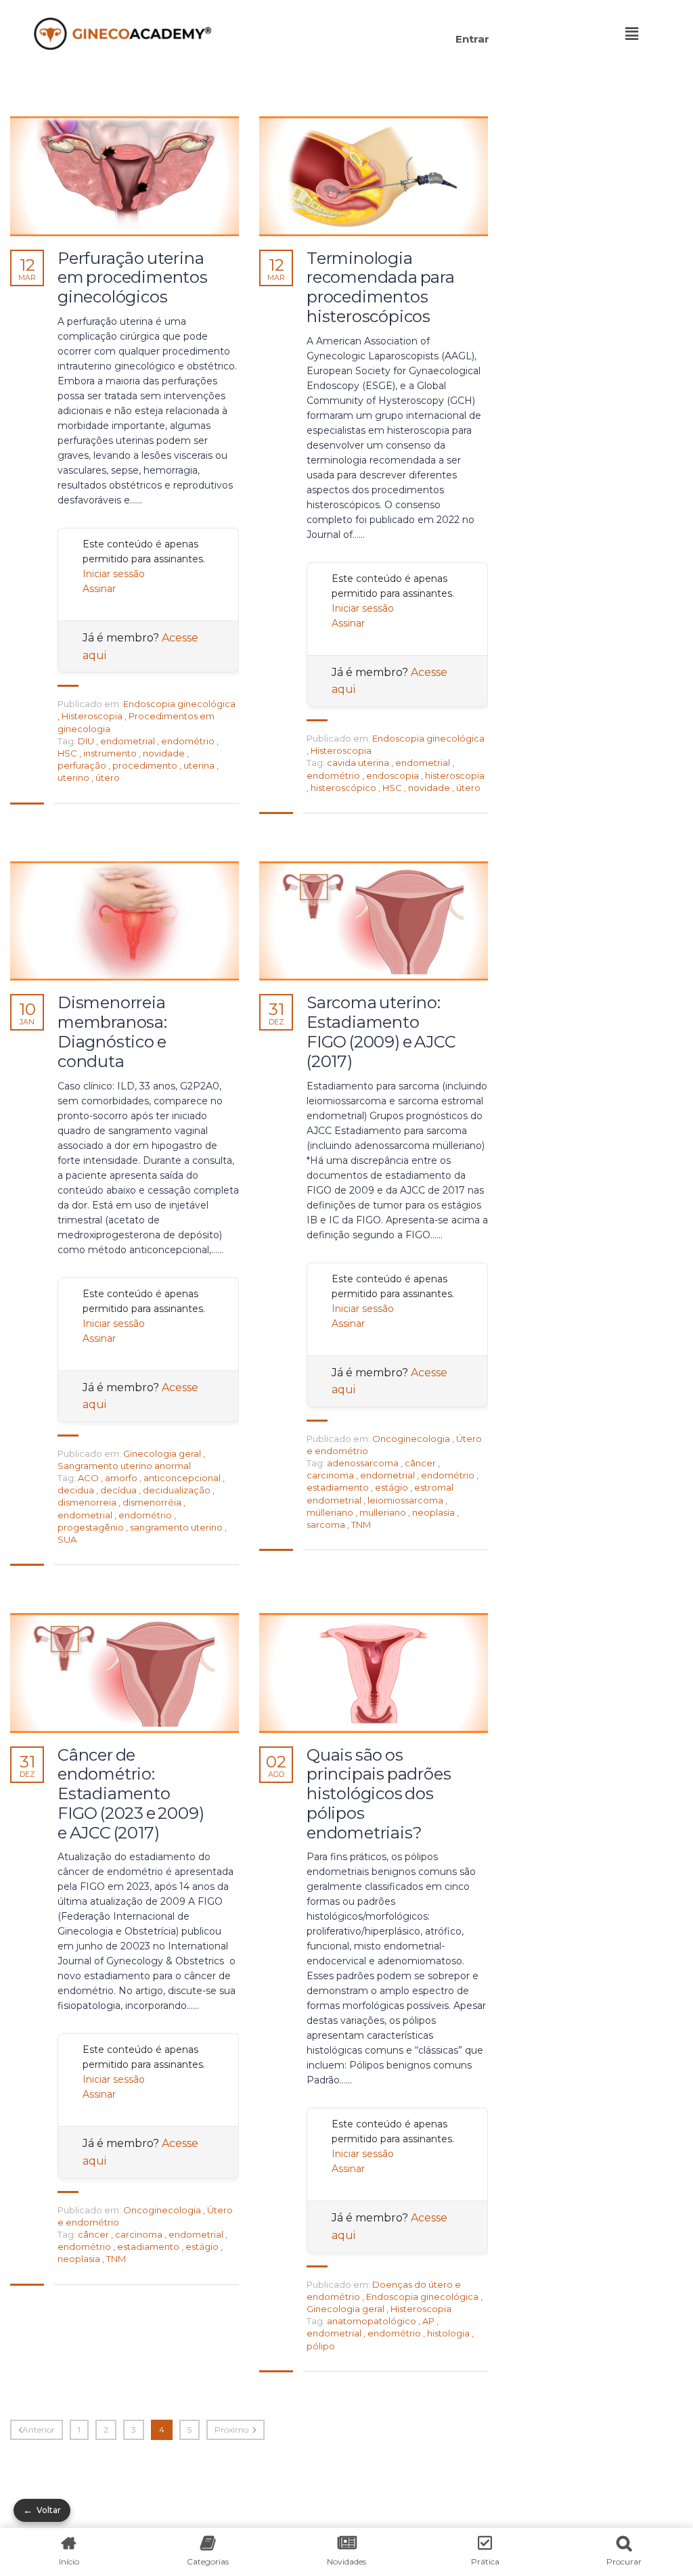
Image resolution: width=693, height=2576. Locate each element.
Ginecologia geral (162, 1453)
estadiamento (339, 1487)
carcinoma (331, 1475)
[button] (362, 19)
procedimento (146, 765)
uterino (74, 777)
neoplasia (434, 1512)
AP (429, 2321)
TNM (361, 1524)
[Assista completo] (125, 176)
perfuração (83, 765)
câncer (421, 1463)
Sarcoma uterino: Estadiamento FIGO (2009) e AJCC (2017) (381, 1032)
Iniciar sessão (114, 574)
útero (108, 777)
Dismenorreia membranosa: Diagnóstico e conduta (112, 1032)
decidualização (178, 1490)
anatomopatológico (373, 2321)
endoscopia (394, 775)
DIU (87, 741)
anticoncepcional (183, 1478)
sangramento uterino (177, 1527)
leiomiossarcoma (406, 1500)
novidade (165, 753)
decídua (119, 1490)
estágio (393, 1487)
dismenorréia (153, 1502)
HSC (68, 753)
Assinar (99, 589)
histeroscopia (455, 775)
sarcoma (327, 1524)
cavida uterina (359, 763)
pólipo (321, 2346)
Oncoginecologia (411, 1439)
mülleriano (331, 1512)
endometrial (129, 741)
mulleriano (384, 1512)
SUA (67, 1539)
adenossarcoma (364, 1463)
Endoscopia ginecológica (179, 704)
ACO (89, 1478)
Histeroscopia (92, 716)
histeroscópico (344, 788)
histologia (449, 2333)
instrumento (111, 753)
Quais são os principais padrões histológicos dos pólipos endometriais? (379, 1794)
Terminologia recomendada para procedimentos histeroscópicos (381, 288)
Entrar (472, 39)
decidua (77, 1490)
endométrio (189, 741)
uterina (200, 765)
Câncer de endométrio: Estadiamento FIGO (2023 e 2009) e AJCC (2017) (131, 1794)
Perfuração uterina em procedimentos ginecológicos (133, 278)
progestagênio (92, 1527)
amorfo (122, 1478)
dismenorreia (88, 1502)
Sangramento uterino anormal (124, 1466)
